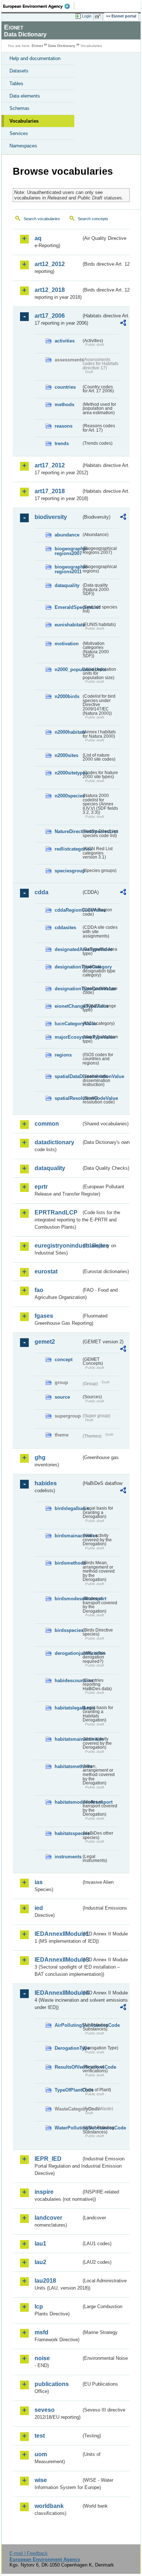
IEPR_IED (48, 2159)
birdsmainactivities (68, 1536)
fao (39, 1290)
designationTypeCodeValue (68, 989)
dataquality (67, 585)
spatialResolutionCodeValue (68, 1098)
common (47, 1124)
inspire (44, 2192)
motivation (67, 644)
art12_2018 (50, 290)
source (62, 1397)
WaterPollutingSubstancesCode (68, 2128)
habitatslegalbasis (68, 1708)
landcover (48, 2218)
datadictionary (54, 1142)
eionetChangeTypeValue (68, 1006)
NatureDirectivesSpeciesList (68, 831)
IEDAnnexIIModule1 (58, 1934)
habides (46, 1483)
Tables (16, 84)
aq (38, 238)
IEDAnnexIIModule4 (58, 1993)
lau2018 (45, 2281)
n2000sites (66, 755)
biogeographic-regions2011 (68, 569)
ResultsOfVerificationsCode (68, 2067)
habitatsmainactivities (68, 1739)
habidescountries (68, 1681)
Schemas (19, 108)
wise (41, 2480)
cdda (42, 892)
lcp (39, 2306)
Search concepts (93, 219)
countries (65, 387)
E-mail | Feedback (29, 2553)
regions (63, 1055)
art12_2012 (50, 264)
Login (87, 16)
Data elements (25, 96)
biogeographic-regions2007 (68, 551)
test (40, 2436)
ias (39, 1882)
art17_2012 (50, 465)
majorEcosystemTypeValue (68, 1037)
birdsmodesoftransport (68, 1599)
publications (52, 2384)
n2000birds (67, 696)
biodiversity (51, 517)
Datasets (19, 71)
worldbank (49, 2506)
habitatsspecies (68, 1833)
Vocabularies (24, 121)
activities (65, 341)
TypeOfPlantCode (68, 2090)
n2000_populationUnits (68, 669)
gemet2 (45, 1342)
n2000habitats (68, 732)
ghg (40, 1457)
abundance (67, 535)
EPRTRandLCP (56, 1212)
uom (41, 2454)
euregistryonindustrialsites (58, 1246)
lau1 (40, 2244)
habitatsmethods (68, 1766)
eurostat (46, 1271)
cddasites (65, 928)
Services (19, 133)
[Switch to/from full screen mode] (99, 16)
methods (64, 405)
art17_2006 (50, 316)
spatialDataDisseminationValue (68, 1076)
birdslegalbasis (68, 1508)
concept (64, 1360)
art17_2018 (50, 491)
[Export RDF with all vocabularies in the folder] (123, 324)
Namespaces (23, 146)
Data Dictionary (62, 46)
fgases (44, 1316)
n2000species (68, 796)
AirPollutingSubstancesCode (68, 2025)
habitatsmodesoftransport (68, 1802)
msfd (42, 2332)
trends (62, 443)
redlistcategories (68, 849)
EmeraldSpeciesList (68, 607)
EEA (39, 6)
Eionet (37, 46)
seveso (45, 2410)
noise (42, 2358)
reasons (64, 426)
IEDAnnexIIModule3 (58, 1960)
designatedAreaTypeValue (68, 949)
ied (39, 1908)
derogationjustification (68, 1653)
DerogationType (68, 2048)
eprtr (41, 1187)
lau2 (40, 2262)
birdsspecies (68, 1630)
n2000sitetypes (68, 773)
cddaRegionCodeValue (68, 910)
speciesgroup (68, 871)
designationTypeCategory (68, 967)
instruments (68, 1857)
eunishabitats (68, 625)
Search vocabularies (42, 219)
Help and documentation (35, 58)
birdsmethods (68, 1563)
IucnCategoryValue (68, 1024)
